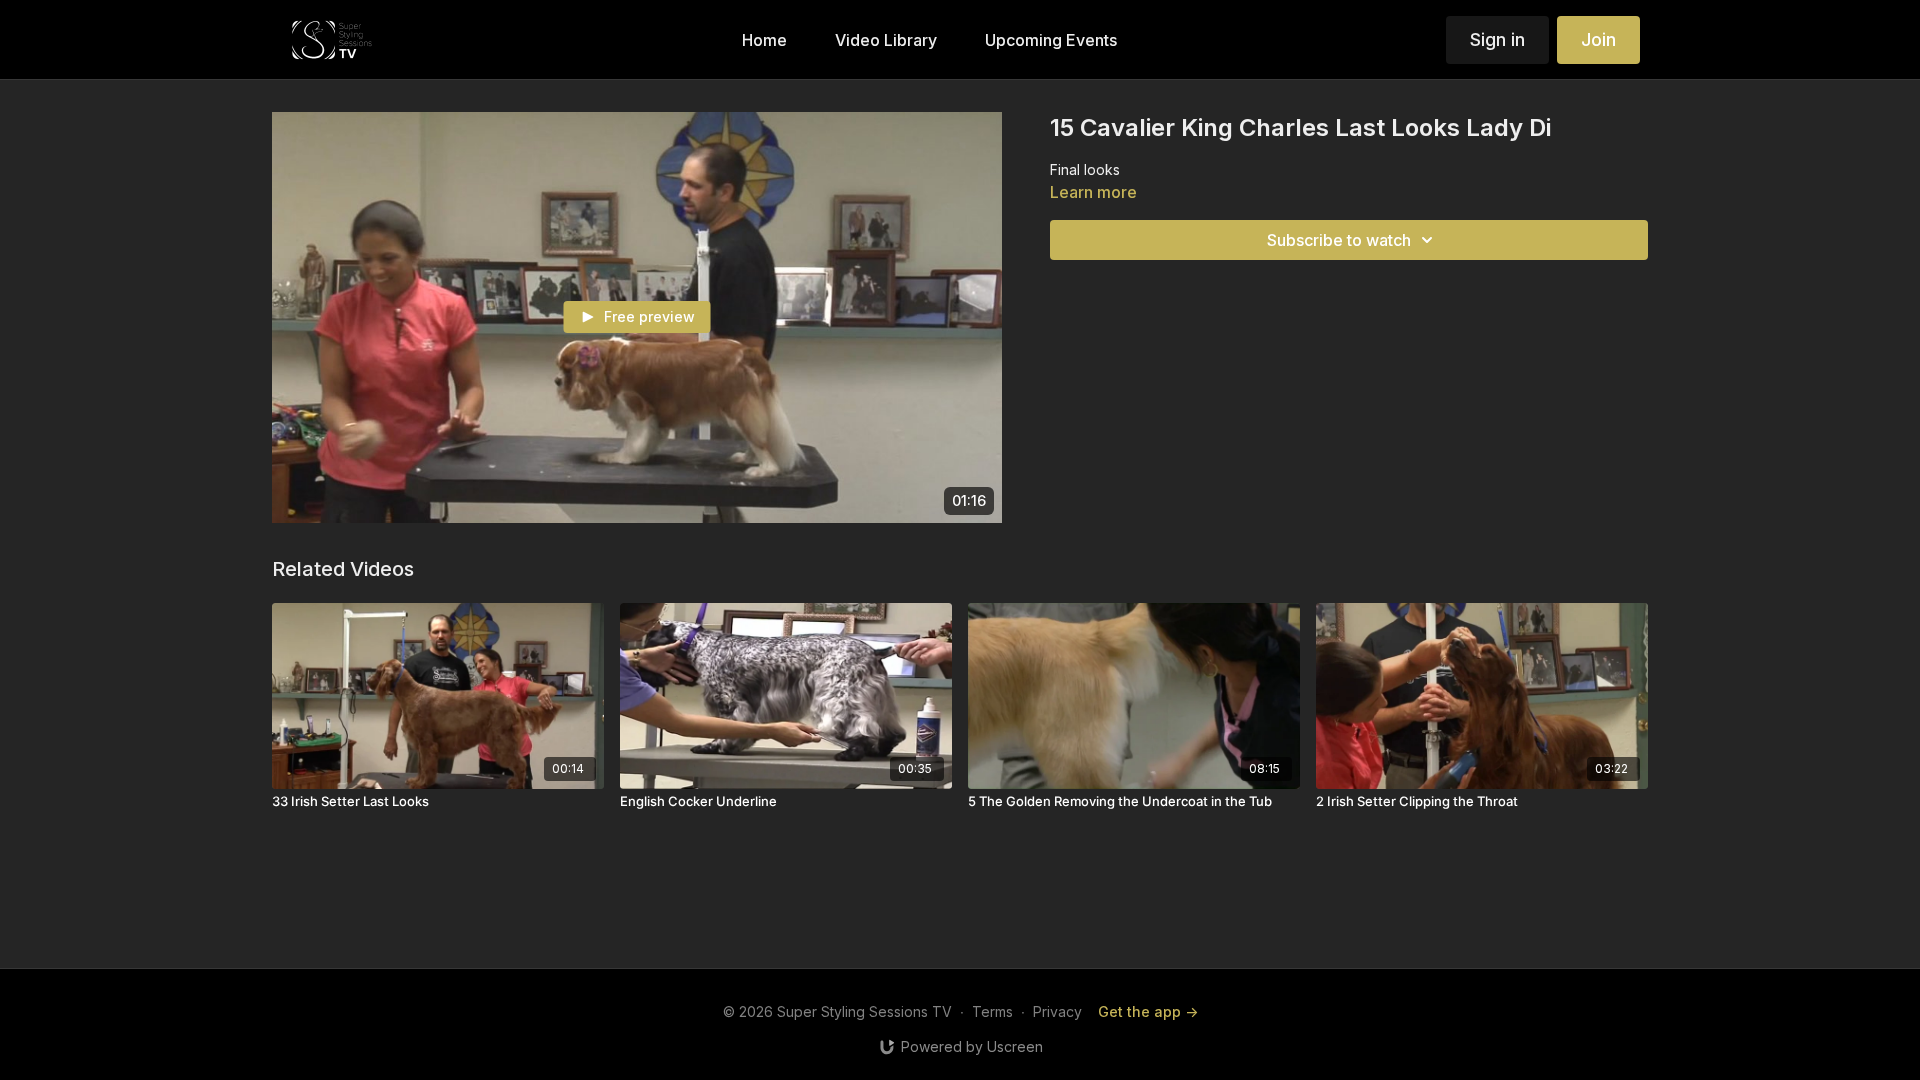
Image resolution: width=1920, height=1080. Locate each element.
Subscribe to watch (1339, 240)
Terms (992, 1011)
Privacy (1057, 1011)
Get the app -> (1148, 1011)
